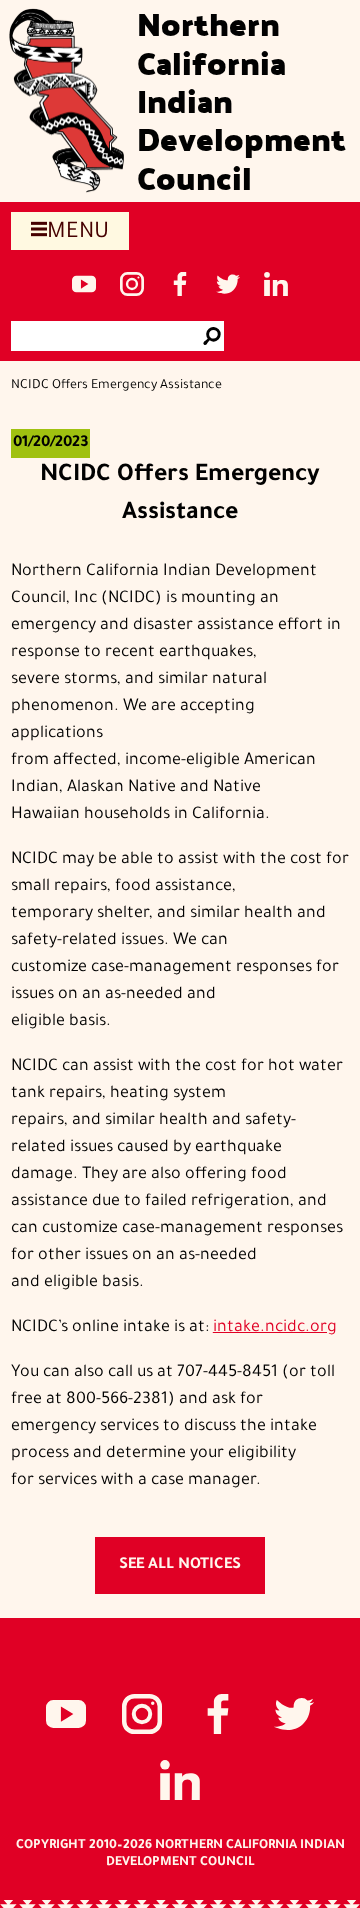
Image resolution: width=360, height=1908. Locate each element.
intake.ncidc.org (275, 1328)
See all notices (180, 1565)
